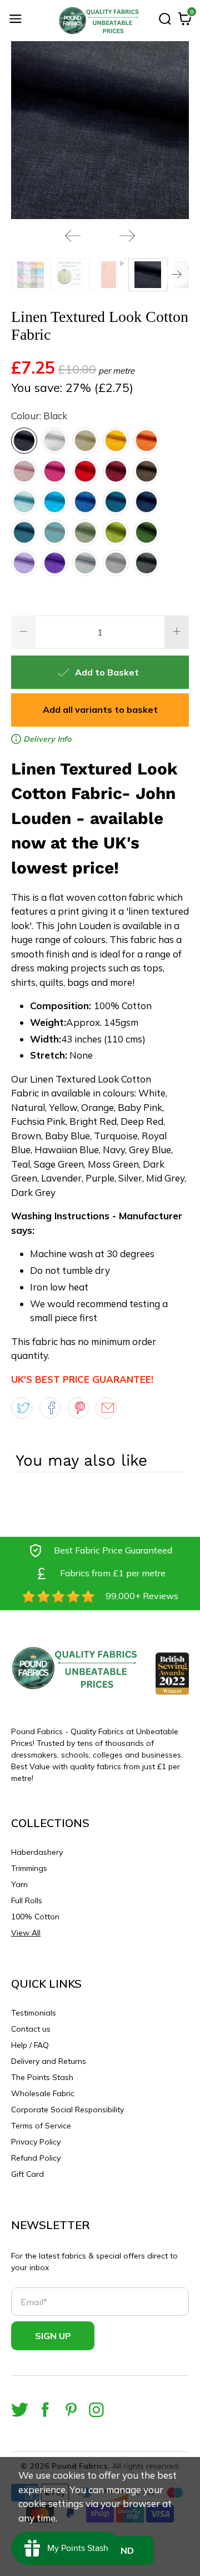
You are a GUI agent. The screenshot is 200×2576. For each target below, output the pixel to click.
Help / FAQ (30, 2045)
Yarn (19, 1884)
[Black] (24, 441)
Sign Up (53, 2336)
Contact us (31, 2029)
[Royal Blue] (85, 502)
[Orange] (146, 441)
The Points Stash (42, 2077)
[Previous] (73, 236)
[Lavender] (24, 563)
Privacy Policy (36, 2142)
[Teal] (55, 532)
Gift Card (27, 2174)
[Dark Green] (146, 532)
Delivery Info (46, 739)
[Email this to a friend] (106, 1408)
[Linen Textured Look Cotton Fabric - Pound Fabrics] (100, 130)
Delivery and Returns (49, 2061)
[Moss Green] (116, 532)
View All (26, 1933)
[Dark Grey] (146, 563)
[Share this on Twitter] (22, 1408)
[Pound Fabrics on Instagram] (96, 2409)
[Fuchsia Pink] (55, 471)
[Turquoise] (55, 502)
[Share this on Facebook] (50, 1408)
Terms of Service (41, 2126)
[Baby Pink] (24, 471)
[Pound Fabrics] (100, 21)
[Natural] (85, 441)
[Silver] (85, 563)
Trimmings (29, 1868)
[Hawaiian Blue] (116, 502)
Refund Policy (36, 2158)
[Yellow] (116, 441)
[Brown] (146, 471)
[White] (55, 441)
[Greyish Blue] (24, 532)
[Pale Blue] (24, 502)
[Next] (127, 236)
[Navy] (146, 502)
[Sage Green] (85, 532)
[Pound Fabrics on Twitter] (20, 2409)
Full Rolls (27, 1900)
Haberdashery (37, 1852)
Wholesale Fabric (43, 2093)
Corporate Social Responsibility (67, 2110)
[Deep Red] (116, 471)
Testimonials (34, 2013)
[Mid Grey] (116, 563)
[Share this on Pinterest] (78, 1408)
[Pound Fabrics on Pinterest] (71, 2409)
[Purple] (55, 563)
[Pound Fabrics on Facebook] (45, 2409)
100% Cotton (35, 1917)
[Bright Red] (85, 471)
